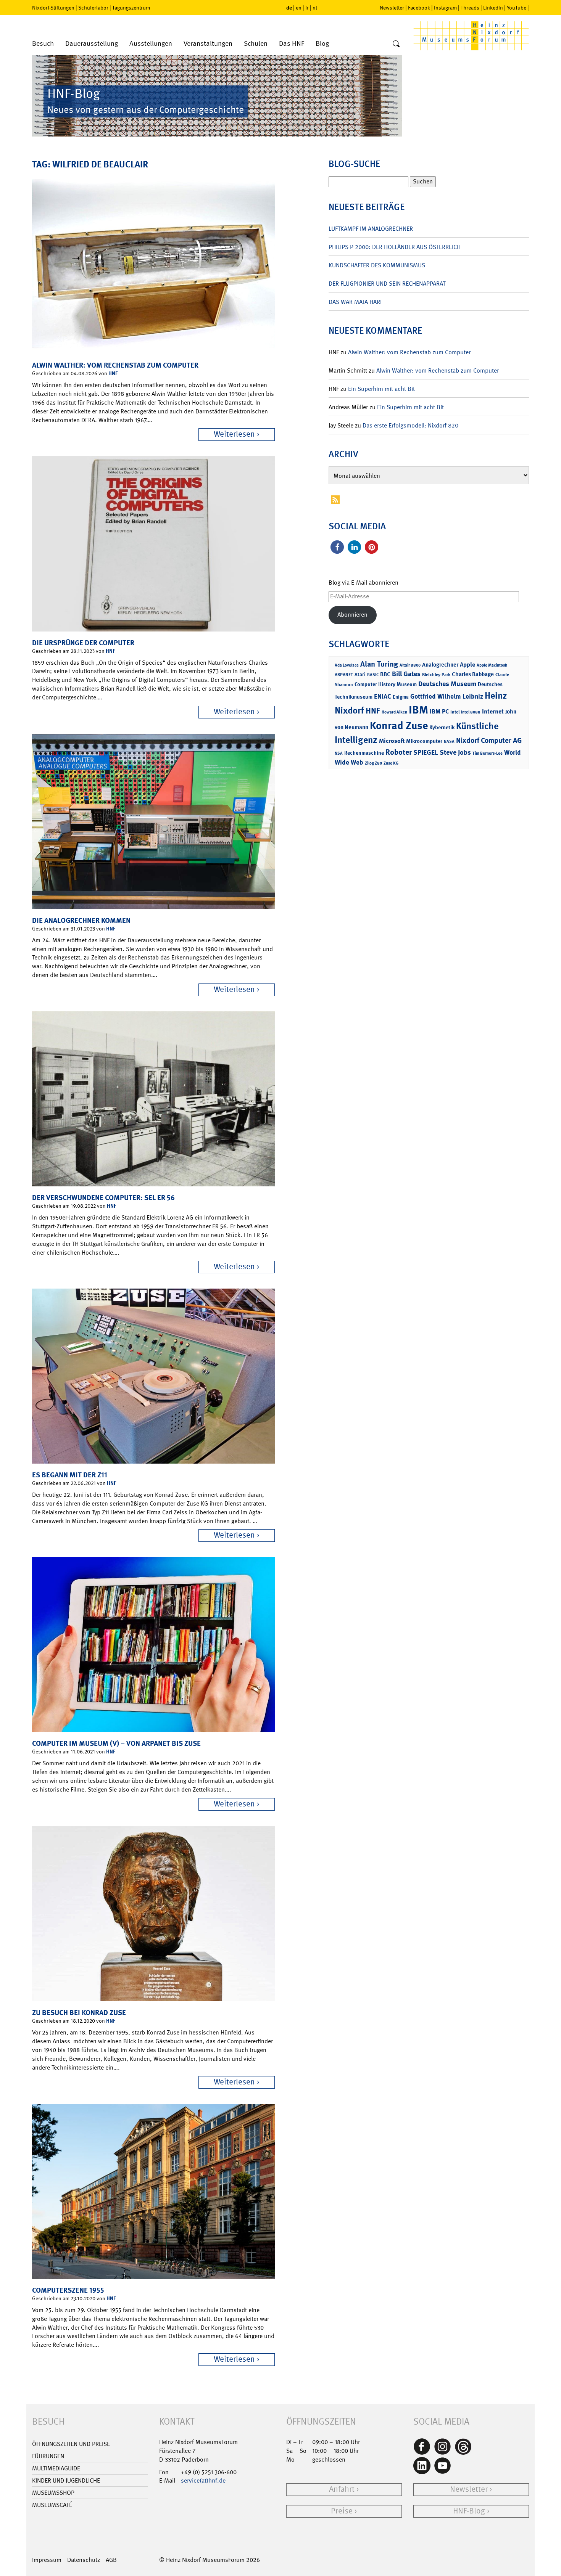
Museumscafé (52, 2505)
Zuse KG (391, 763)
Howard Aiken (394, 712)
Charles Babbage (473, 674)
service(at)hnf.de (203, 2480)
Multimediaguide (56, 2468)
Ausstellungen (151, 44)
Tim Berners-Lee (488, 753)
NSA (339, 753)
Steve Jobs (455, 752)
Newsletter (392, 8)
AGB (111, 2560)
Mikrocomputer (424, 741)
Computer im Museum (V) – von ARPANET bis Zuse (116, 1743)
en (299, 8)
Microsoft (392, 741)
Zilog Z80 (373, 763)
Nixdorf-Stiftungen (53, 8)
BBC (385, 674)
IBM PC (439, 711)
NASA (449, 742)
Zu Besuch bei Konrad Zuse (79, 2013)
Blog (322, 44)
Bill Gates (406, 674)
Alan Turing (379, 664)
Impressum (47, 2560)
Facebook (419, 8)
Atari (360, 674)
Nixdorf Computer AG (489, 740)
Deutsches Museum (447, 684)
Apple (468, 664)
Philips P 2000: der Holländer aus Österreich (395, 247)
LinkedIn (493, 8)
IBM (418, 710)
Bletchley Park (436, 675)
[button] (337, 547)
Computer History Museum (386, 684)
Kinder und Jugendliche (66, 2480)
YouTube (517, 8)
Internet (493, 711)
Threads (470, 8)
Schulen (256, 44)
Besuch (43, 44)
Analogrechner (440, 665)
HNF (113, 373)
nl (315, 8)
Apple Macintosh (492, 665)
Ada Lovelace (347, 665)
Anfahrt (342, 2489)
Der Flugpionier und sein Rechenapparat (387, 284)
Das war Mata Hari (355, 302)
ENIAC (383, 696)
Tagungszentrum (131, 8)
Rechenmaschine (364, 753)
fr (307, 8)
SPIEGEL (426, 752)
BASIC (373, 675)
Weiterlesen (234, 434)
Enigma (401, 697)
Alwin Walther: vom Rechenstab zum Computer (115, 365)
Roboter (399, 752)
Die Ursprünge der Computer (83, 643)
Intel (455, 712)
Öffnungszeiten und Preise (71, 2444)
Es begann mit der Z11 (70, 1475)
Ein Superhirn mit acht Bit (381, 389)
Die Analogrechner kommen (81, 920)
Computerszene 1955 (68, 2290)
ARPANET (344, 675)
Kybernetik (442, 727)
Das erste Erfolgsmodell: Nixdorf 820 (410, 425)
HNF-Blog (469, 2511)
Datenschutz (84, 2560)
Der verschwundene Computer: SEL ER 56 (103, 1198)
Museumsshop (53, 2493)
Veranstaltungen (208, 44)
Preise (342, 2511)
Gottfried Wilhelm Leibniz (447, 696)
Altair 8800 (410, 665)
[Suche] (396, 44)
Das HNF (292, 44)
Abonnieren (352, 615)
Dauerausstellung (92, 44)
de (289, 7)
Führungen (48, 2456)
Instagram (445, 8)
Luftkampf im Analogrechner (371, 229)
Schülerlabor (93, 8)
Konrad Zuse (399, 726)
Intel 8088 (471, 712)
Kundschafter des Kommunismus (377, 265)
